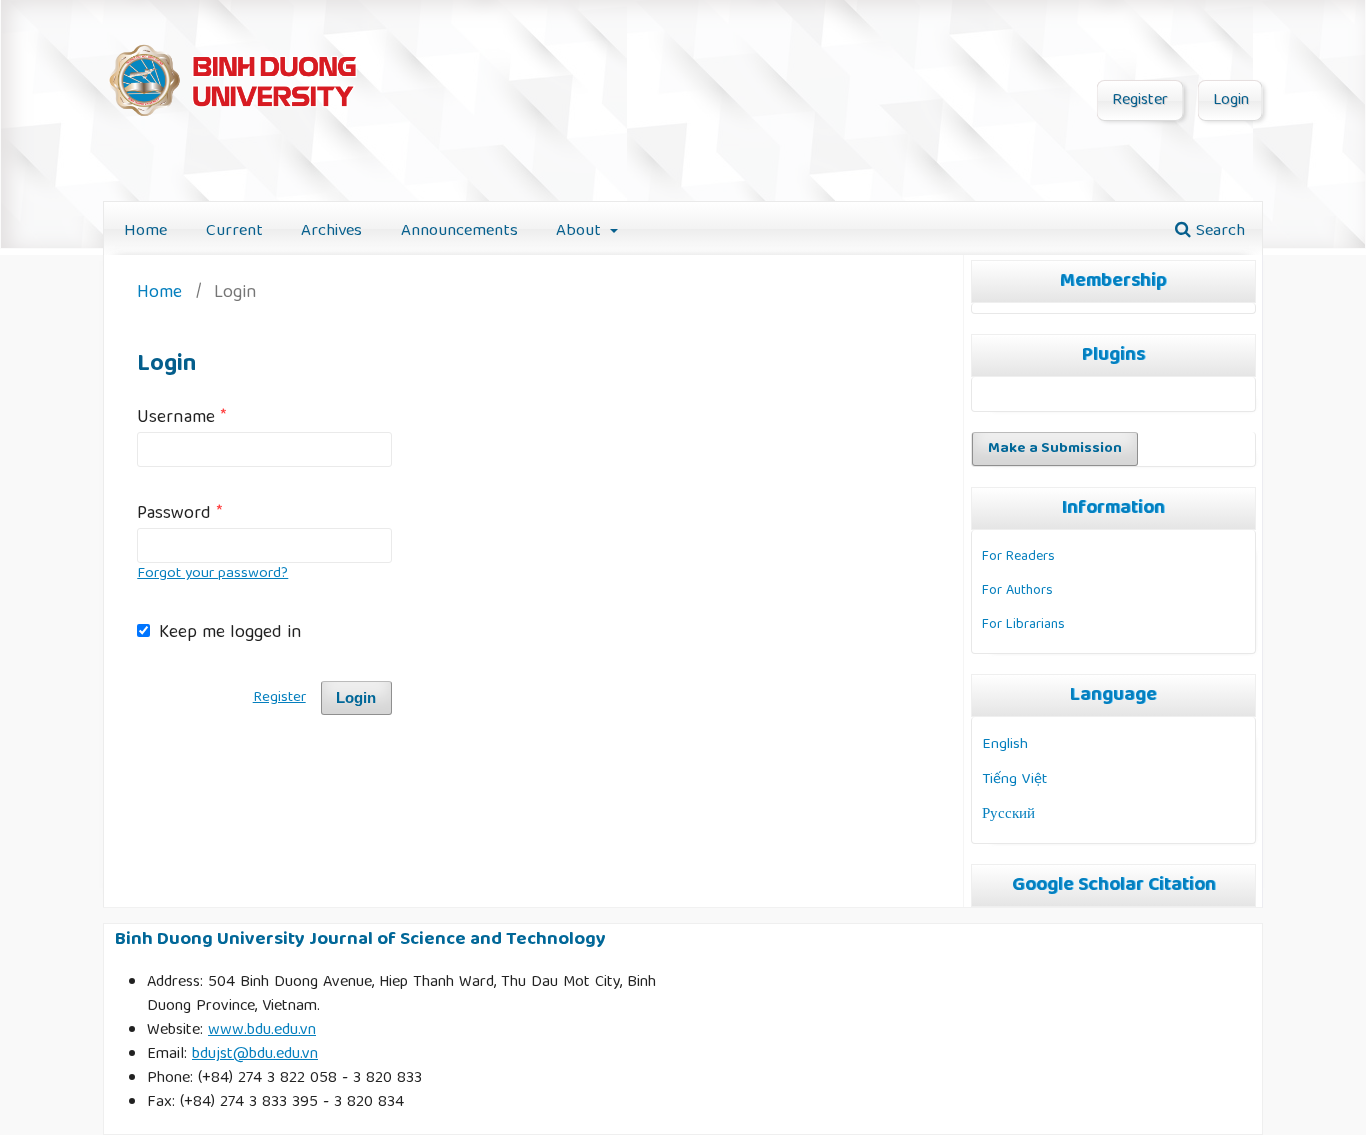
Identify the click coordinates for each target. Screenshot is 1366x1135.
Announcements (459, 231)
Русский (1008, 814)
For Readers (1018, 557)
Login (1231, 101)
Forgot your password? (212, 574)
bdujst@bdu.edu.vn (255, 1055)
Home (145, 231)
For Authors (1017, 591)
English (1005, 744)
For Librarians (1023, 625)
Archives (331, 231)
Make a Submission (1055, 449)
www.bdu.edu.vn (262, 1031)
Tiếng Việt (1014, 779)
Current (234, 231)
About (581, 231)
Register (1140, 101)
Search (1218, 231)
